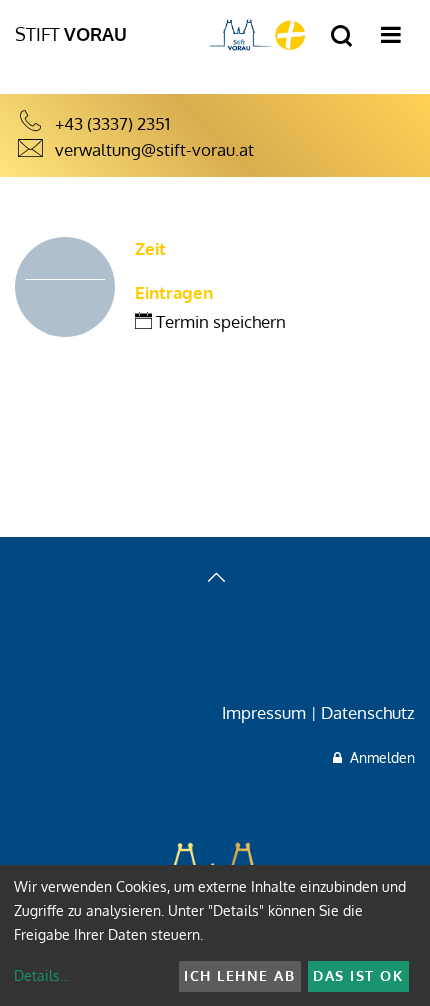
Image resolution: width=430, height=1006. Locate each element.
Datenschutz (368, 712)
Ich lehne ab (239, 975)
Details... (41, 975)
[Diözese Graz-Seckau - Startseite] (257, 34)
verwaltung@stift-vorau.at (154, 149)
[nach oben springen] (215, 579)
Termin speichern (219, 321)
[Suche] (341, 36)
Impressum (264, 712)
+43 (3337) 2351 (112, 123)
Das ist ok (358, 975)
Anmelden (378, 757)
